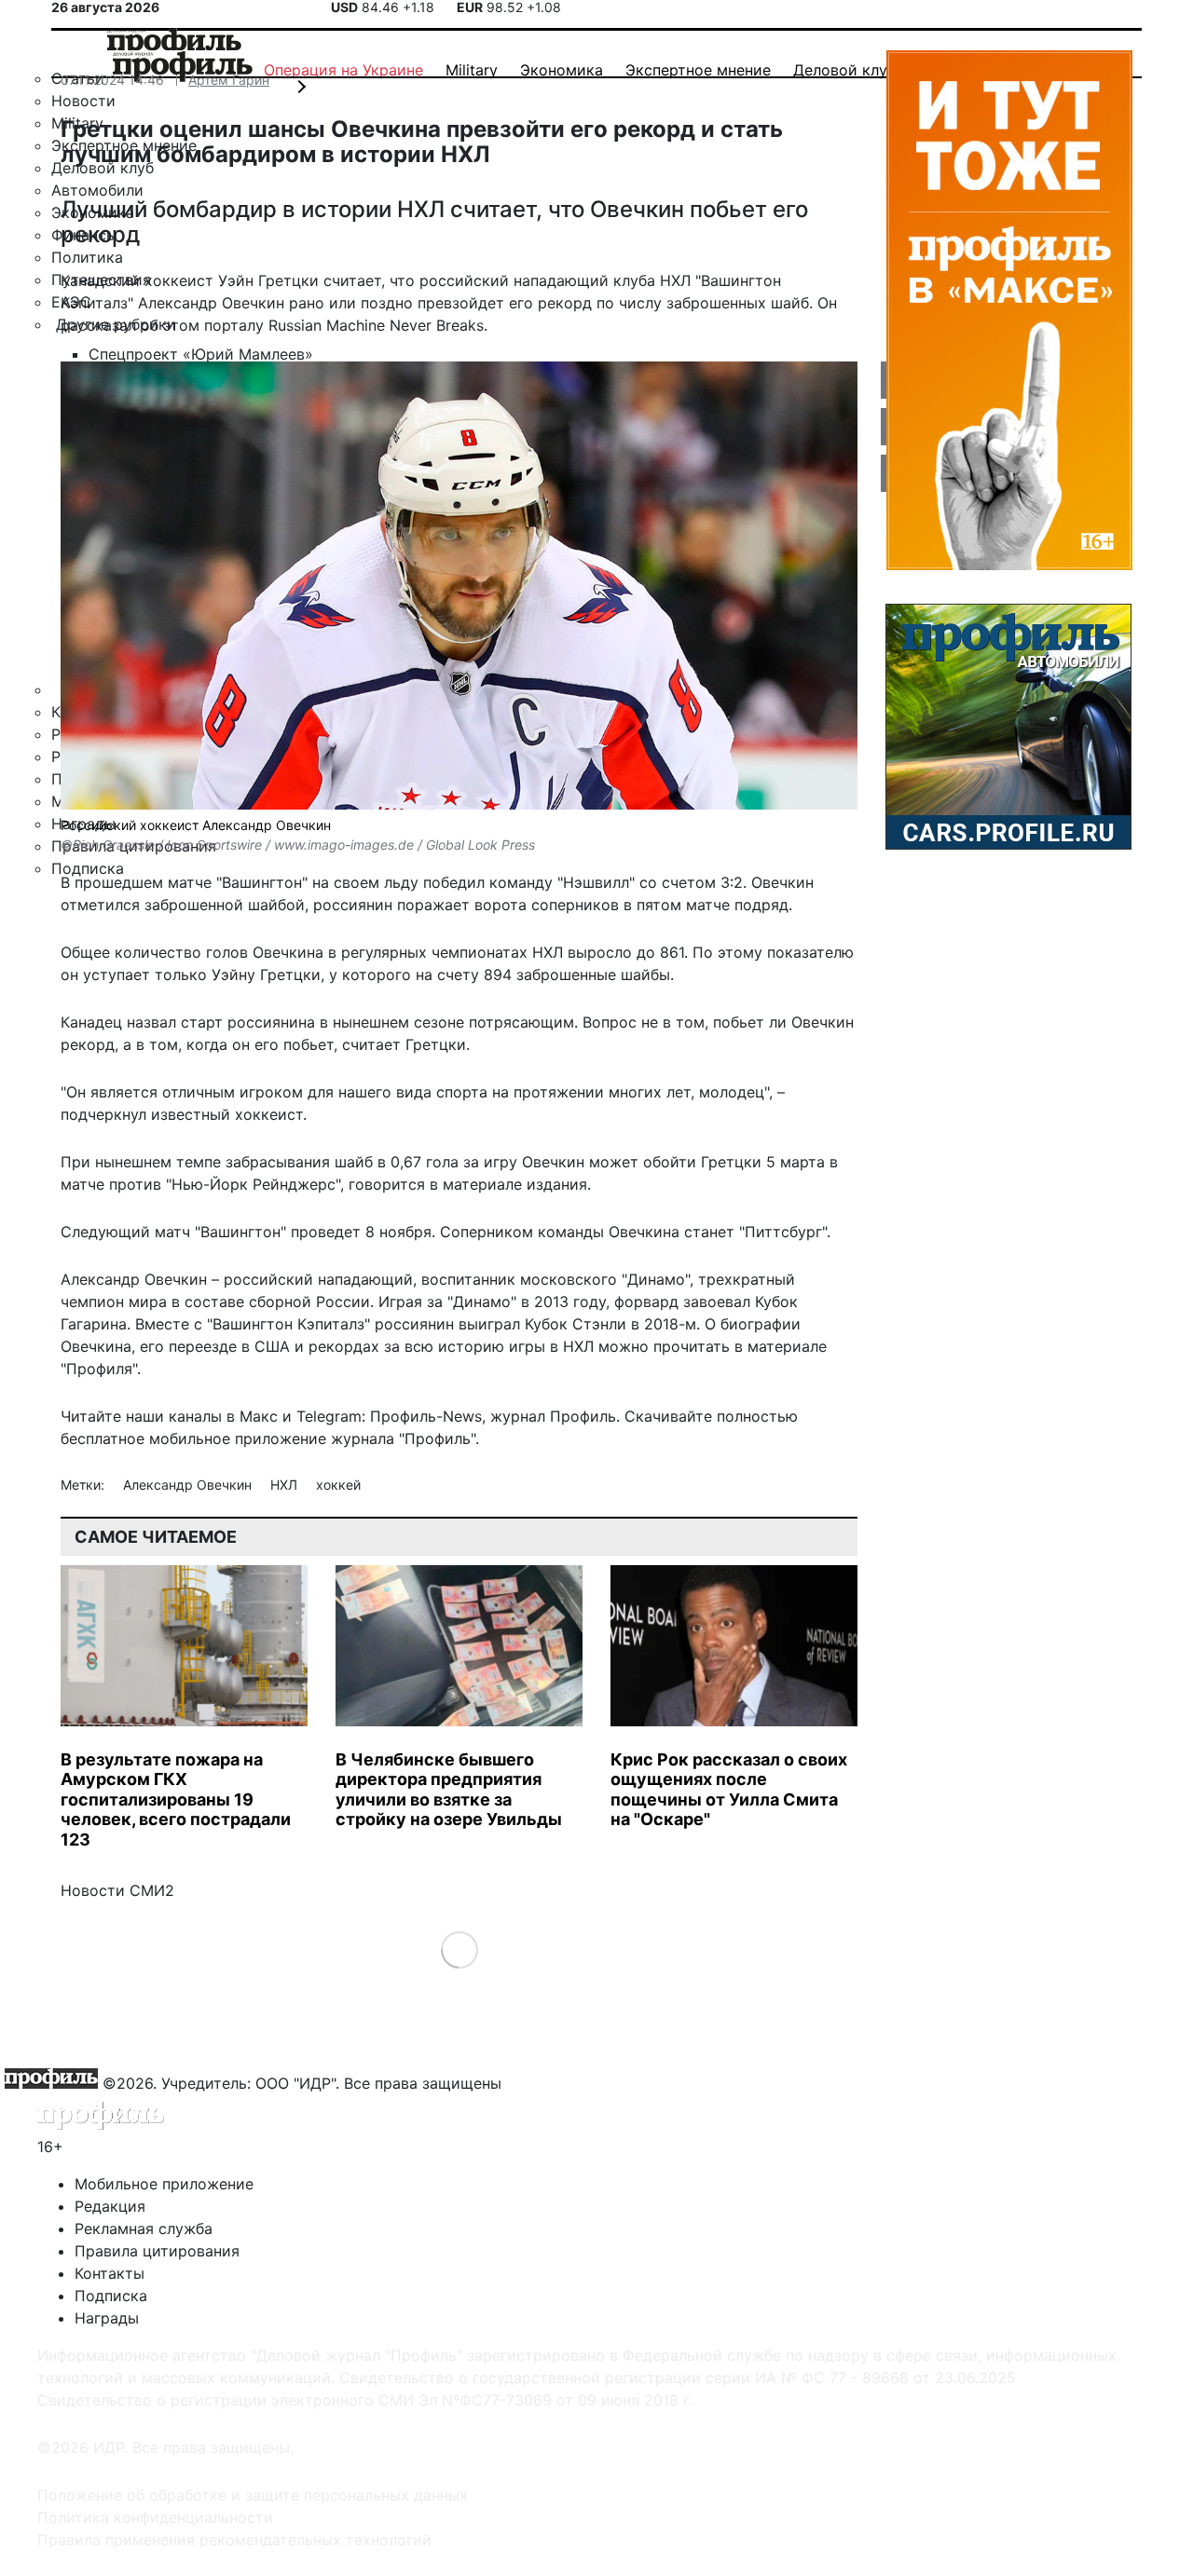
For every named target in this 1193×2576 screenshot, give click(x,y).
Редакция (110, 2206)
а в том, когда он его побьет (228, 1044)
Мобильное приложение (164, 2184)
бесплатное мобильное (145, 1438)
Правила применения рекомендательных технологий (234, 2540)
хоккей (338, 1485)
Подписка (111, 2296)
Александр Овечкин (189, 1485)
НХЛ (286, 1485)
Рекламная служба (144, 2228)
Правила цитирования (157, 2251)
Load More (459, 1949)
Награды (107, 2318)
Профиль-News (426, 1416)
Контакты (110, 2273)
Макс (259, 1416)
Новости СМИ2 (117, 1890)
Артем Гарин (229, 80)
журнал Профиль (553, 1416)
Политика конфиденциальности (155, 2517)
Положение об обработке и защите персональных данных (253, 2495)
